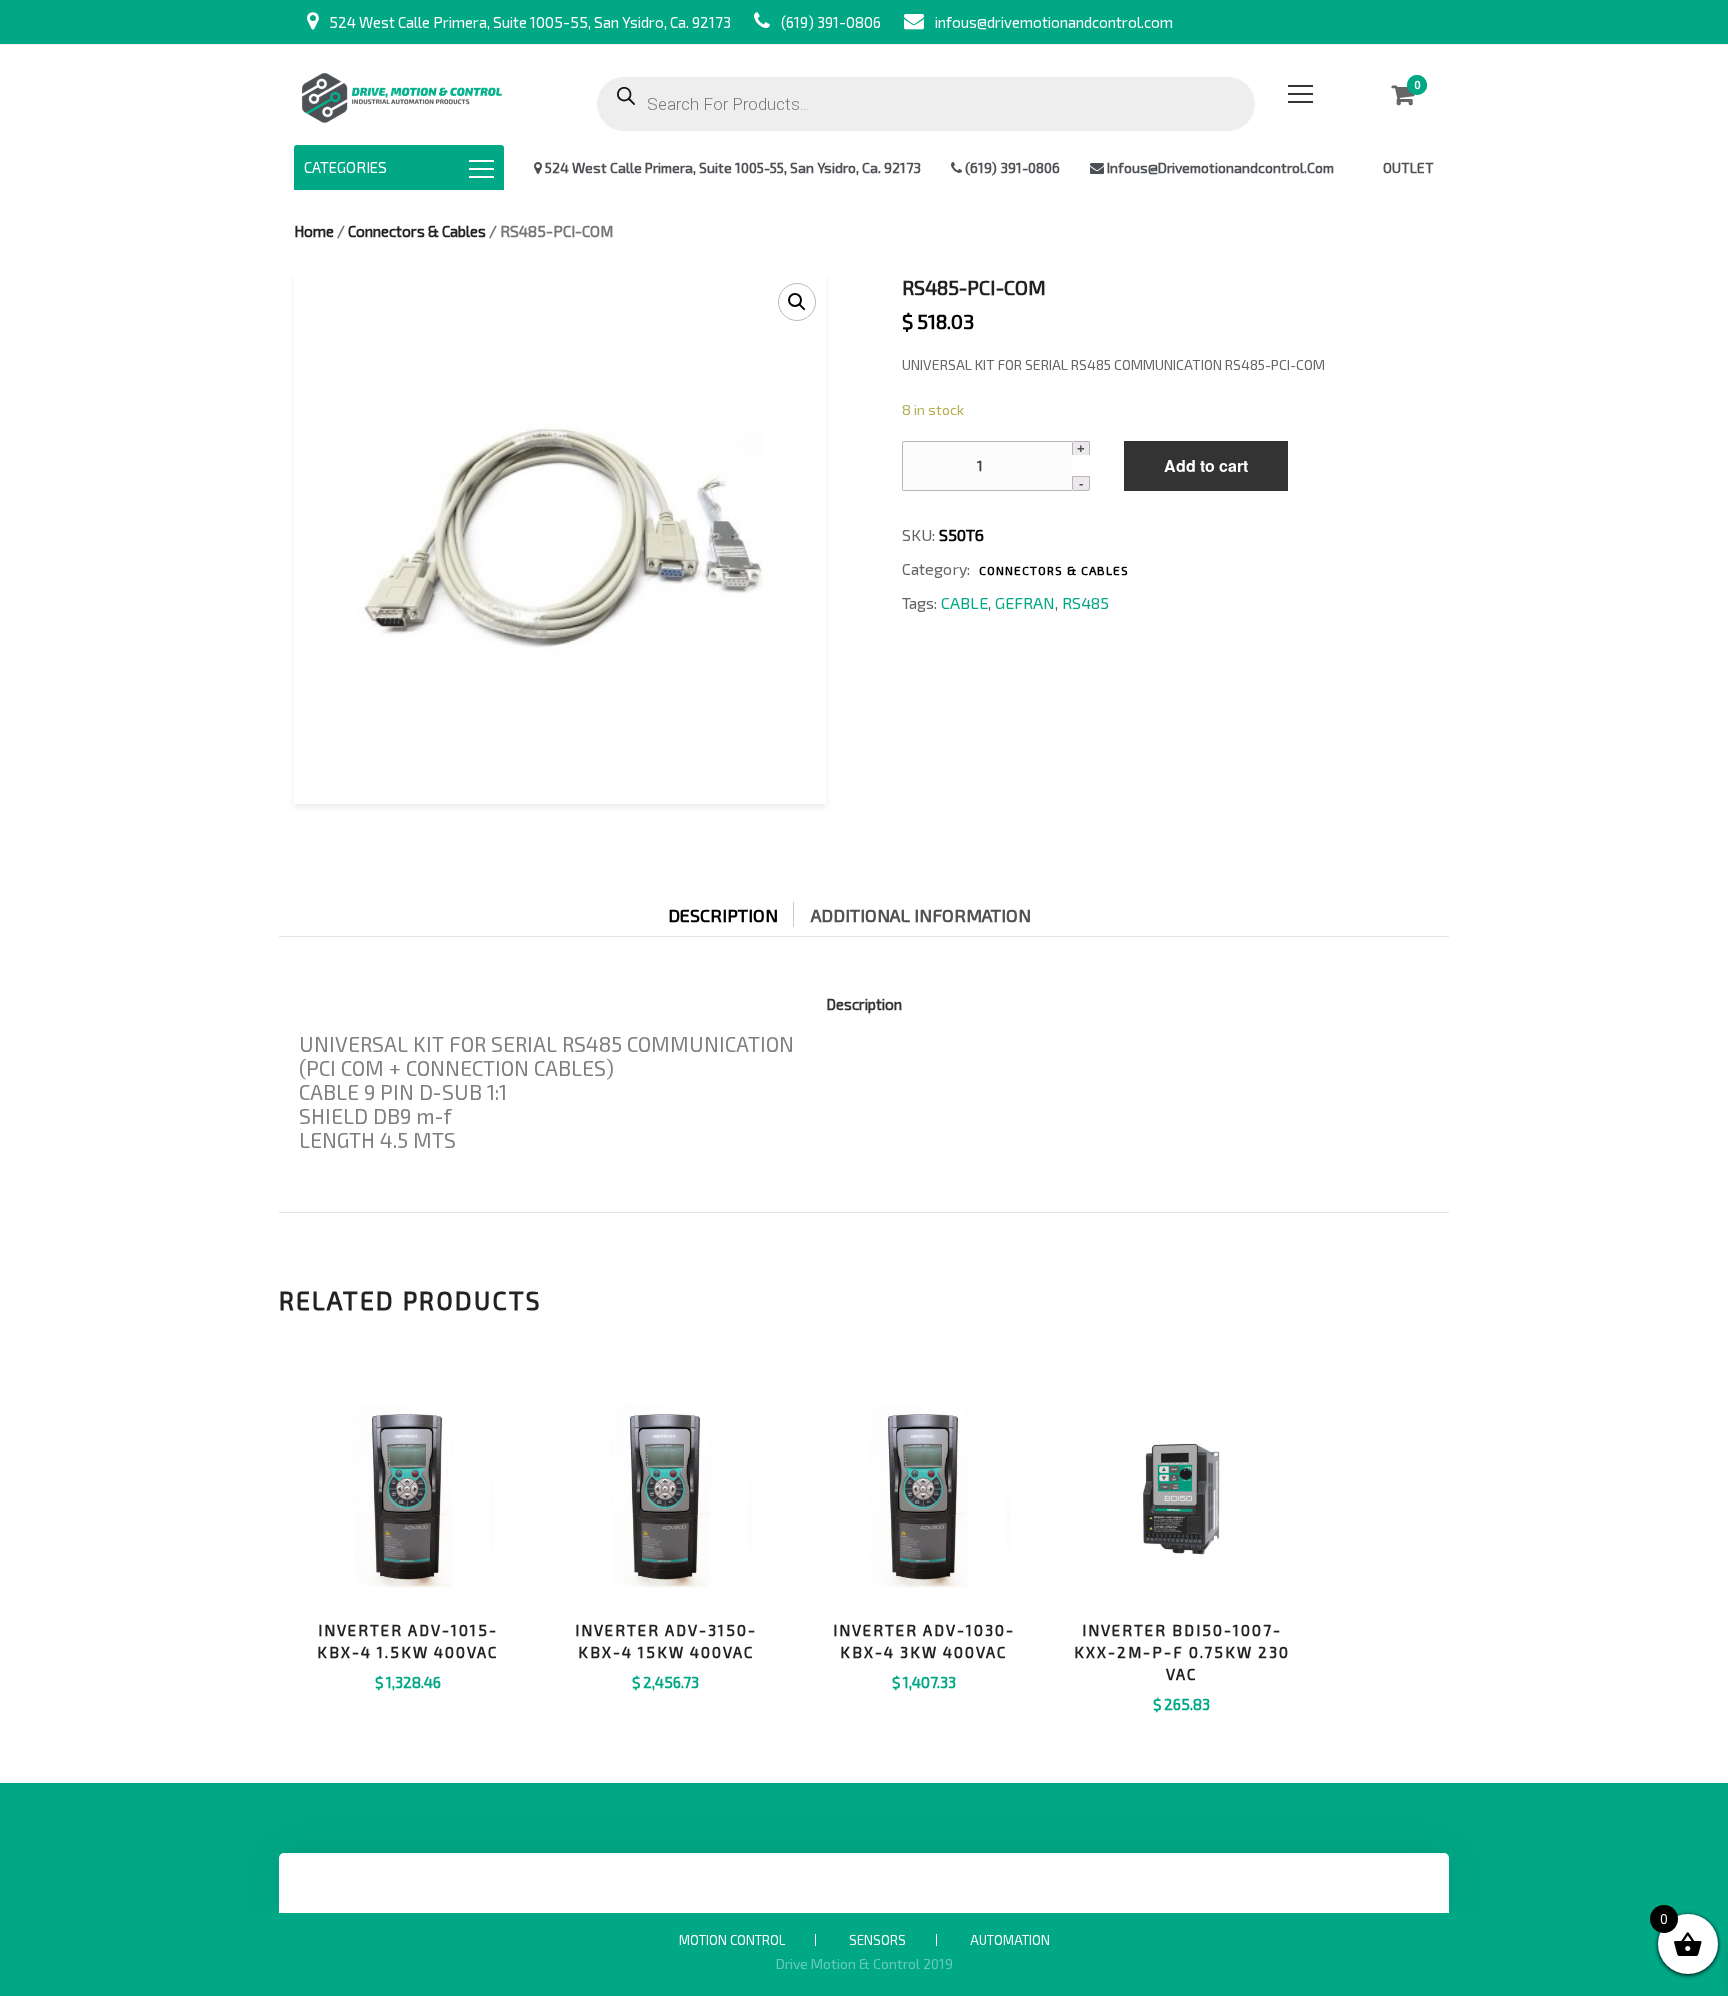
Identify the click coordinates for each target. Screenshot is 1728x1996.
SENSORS (877, 1940)
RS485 (1085, 602)
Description (723, 915)
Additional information (921, 915)
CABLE (964, 602)
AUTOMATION (1010, 1940)
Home (314, 231)
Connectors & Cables (417, 231)
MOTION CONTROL (732, 1940)
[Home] (401, 94)
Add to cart (1206, 465)
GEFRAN (1025, 602)
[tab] (738, 910)
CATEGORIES (345, 167)
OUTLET (1408, 167)
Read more (1182, 1729)
